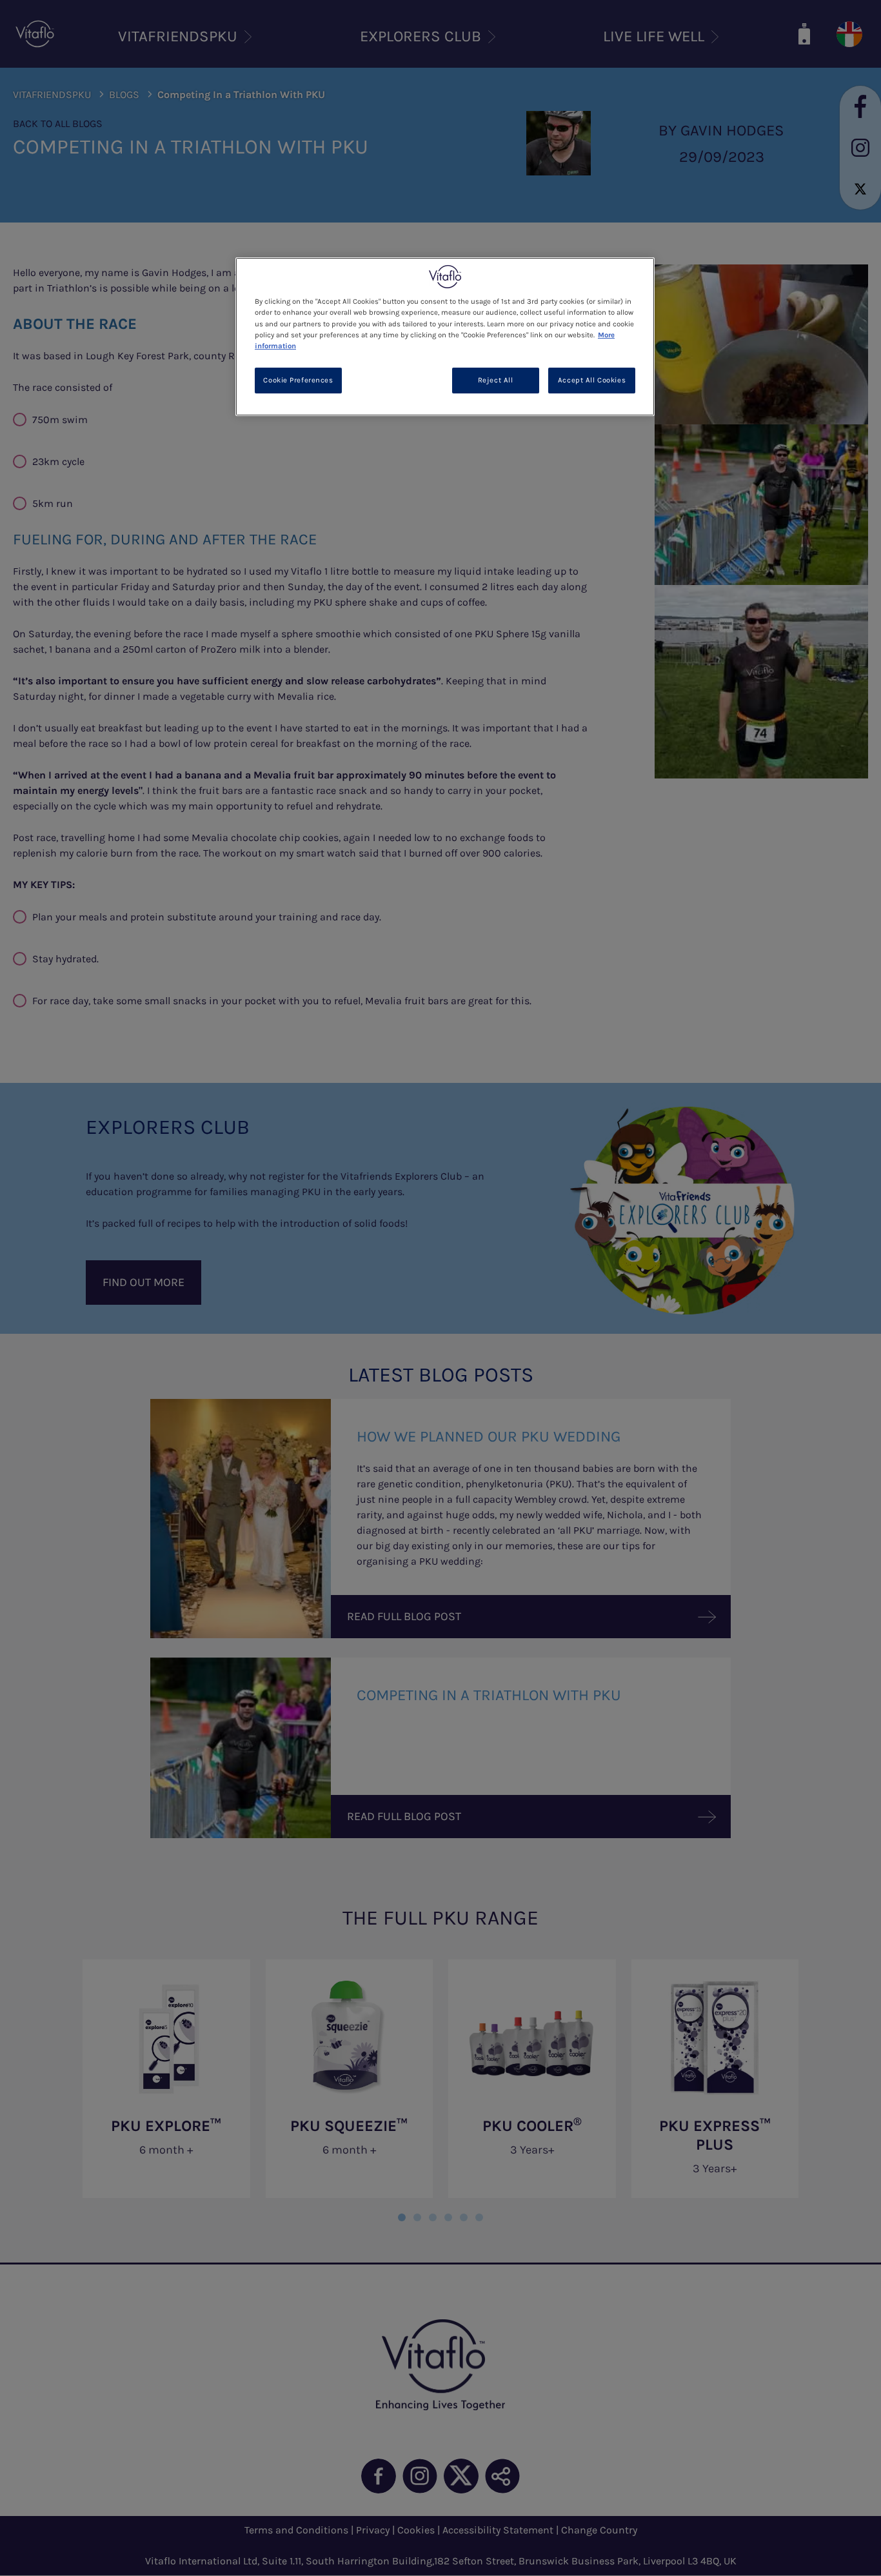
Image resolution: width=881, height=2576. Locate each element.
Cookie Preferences (298, 380)
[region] (445, 336)
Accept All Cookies (592, 380)
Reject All (496, 380)
